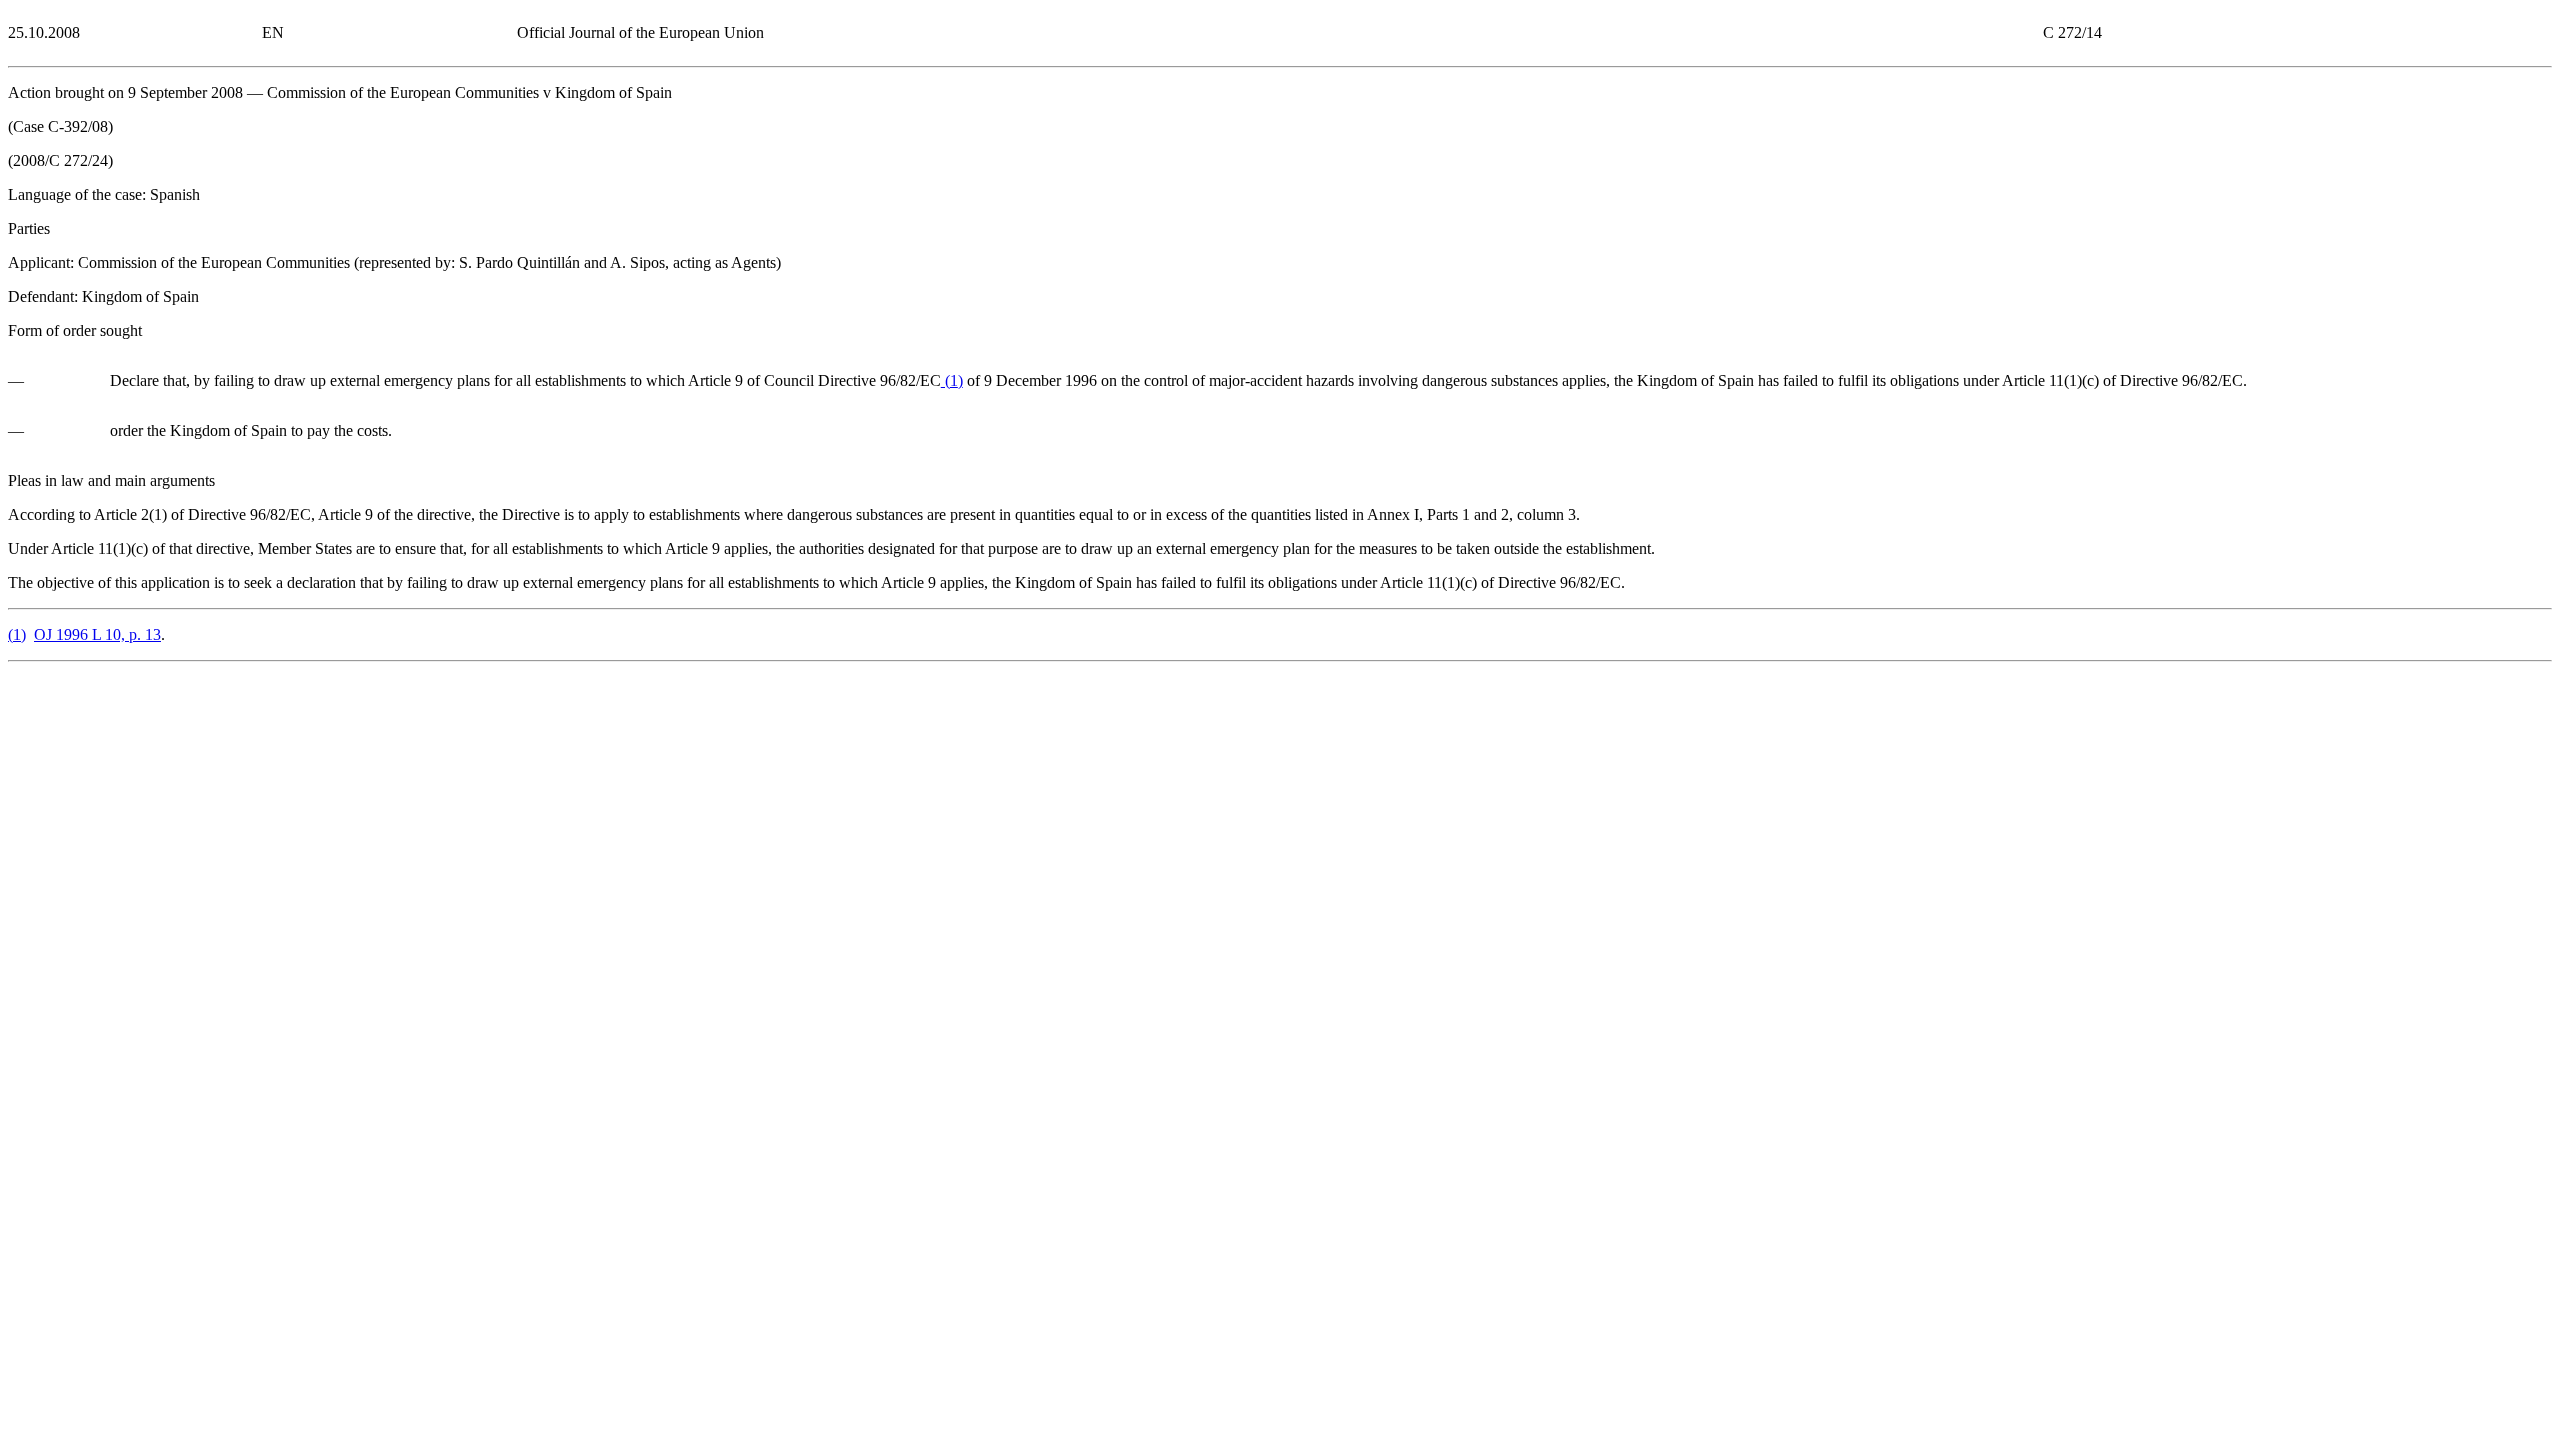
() (952, 380)
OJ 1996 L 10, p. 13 (97, 634)
